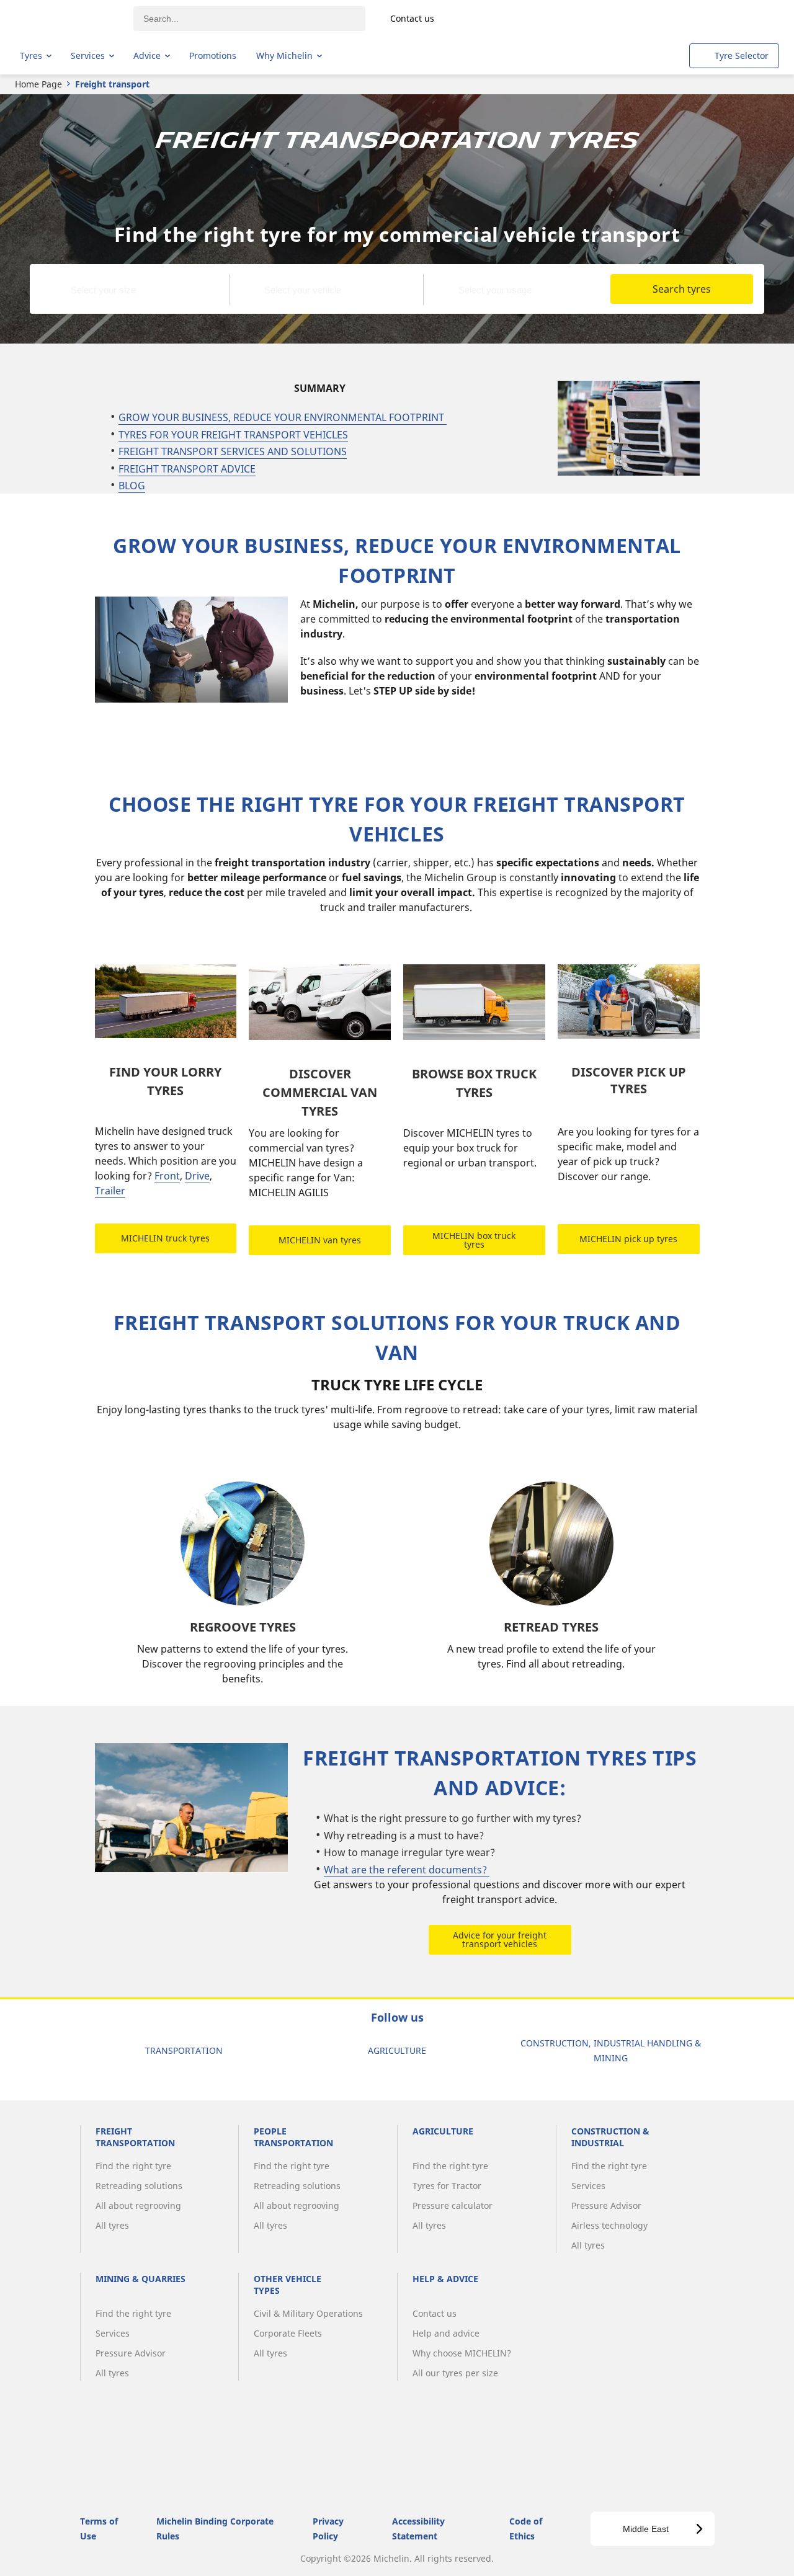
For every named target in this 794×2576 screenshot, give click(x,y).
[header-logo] (69, 19)
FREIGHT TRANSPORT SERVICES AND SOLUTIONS (233, 451)
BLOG (132, 486)
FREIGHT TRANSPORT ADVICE (187, 469)
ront (170, 1176)
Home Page (38, 84)
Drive (197, 1176)
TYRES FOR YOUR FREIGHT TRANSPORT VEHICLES (233, 435)
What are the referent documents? (407, 1870)
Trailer (110, 1191)
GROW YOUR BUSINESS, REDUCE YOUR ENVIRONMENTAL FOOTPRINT (283, 417)
